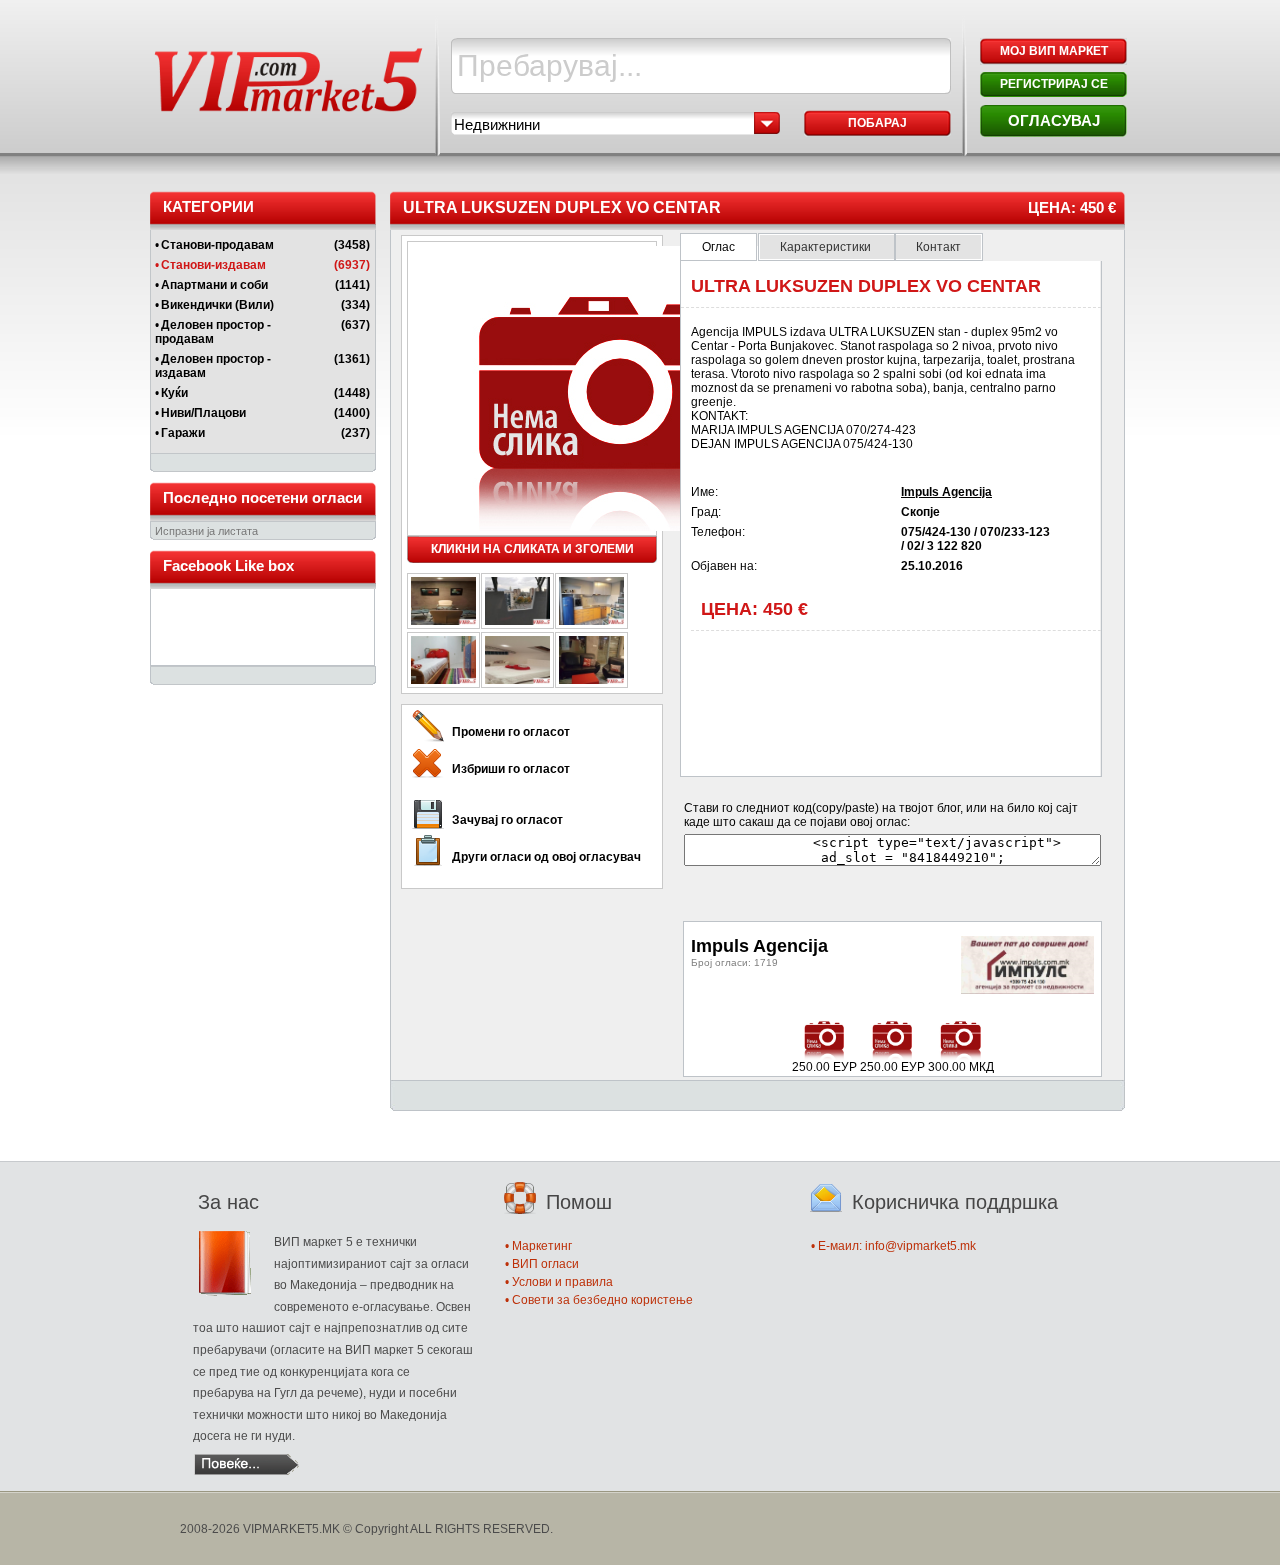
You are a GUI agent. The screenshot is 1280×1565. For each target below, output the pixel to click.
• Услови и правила (559, 1282)
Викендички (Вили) (217, 305)
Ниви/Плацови (203, 413)
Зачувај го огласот (507, 820)
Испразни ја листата (206, 531)
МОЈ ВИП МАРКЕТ (1054, 51)
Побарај (877, 123)
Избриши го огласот (511, 769)
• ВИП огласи (542, 1264)
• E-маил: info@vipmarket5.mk (893, 1246)
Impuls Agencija (946, 492)
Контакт (938, 247)
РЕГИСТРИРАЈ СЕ (1054, 84)
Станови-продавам (217, 245)
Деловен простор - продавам (213, 332)
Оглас (718, 247)
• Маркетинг (538, 1246)
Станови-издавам (213, 265)
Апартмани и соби (214, 285)
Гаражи (183, 433)
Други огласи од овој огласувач (546, 857)
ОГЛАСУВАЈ (1054, 120)
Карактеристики (827, 247)
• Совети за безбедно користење (599, 1300)
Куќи (174, 393)
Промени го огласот (511, 732)
